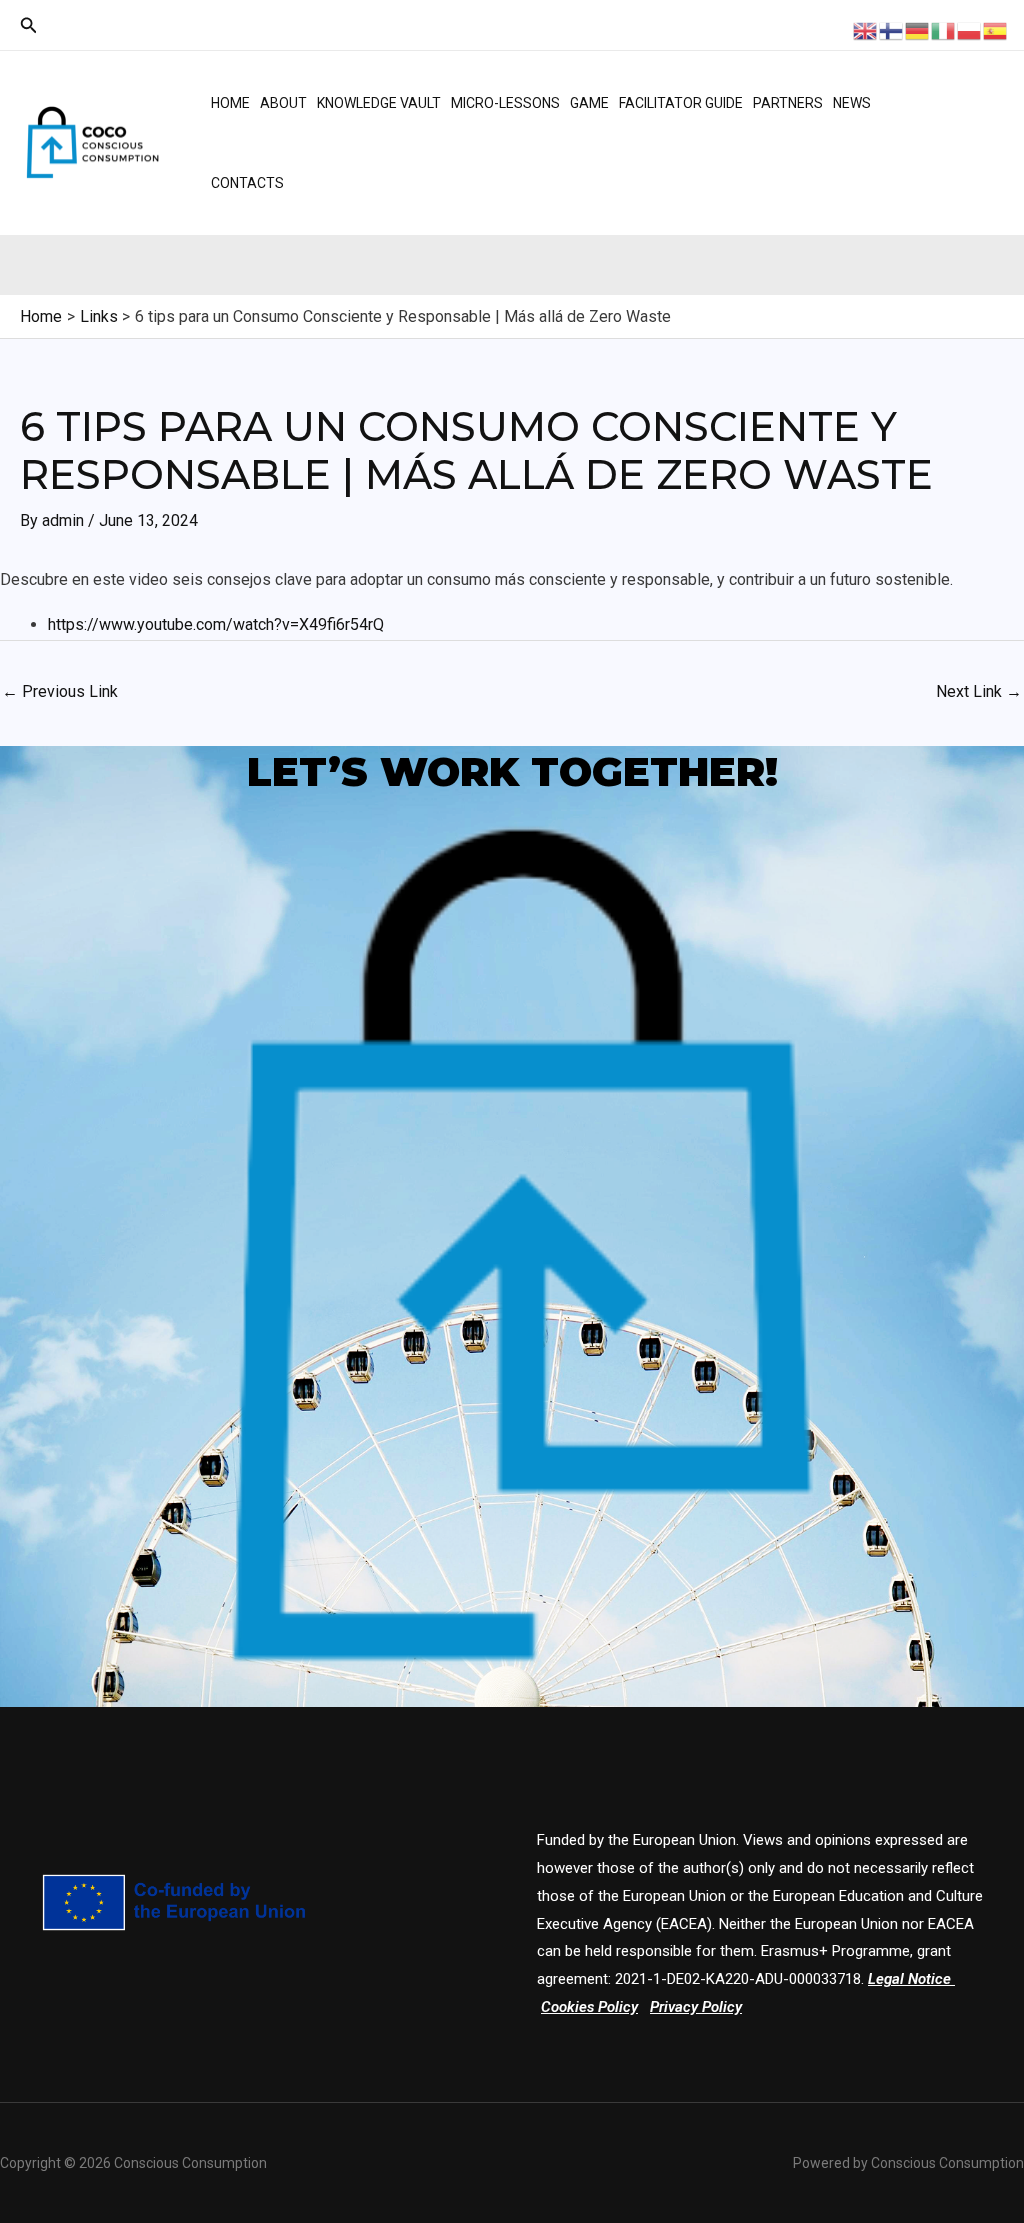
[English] (866, 29)
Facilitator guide (681, 103)
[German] (918, 29)
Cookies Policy (589, 2007)
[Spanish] (996, 29)
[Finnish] (892, 29)
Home (230, 103)
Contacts (247, 183)
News (852, 103)
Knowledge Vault (379, 103)
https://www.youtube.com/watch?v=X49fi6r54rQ (216, 624)
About (283, 103)
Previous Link (60, 691)
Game (589, 103)
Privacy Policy (696, 2007)
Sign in (949, 167)
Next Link (979, 691)
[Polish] (970, 29)
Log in (947, 117)
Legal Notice (909, 1979)
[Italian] (944, 29)
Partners (788, 103)
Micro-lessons (505, 103)
